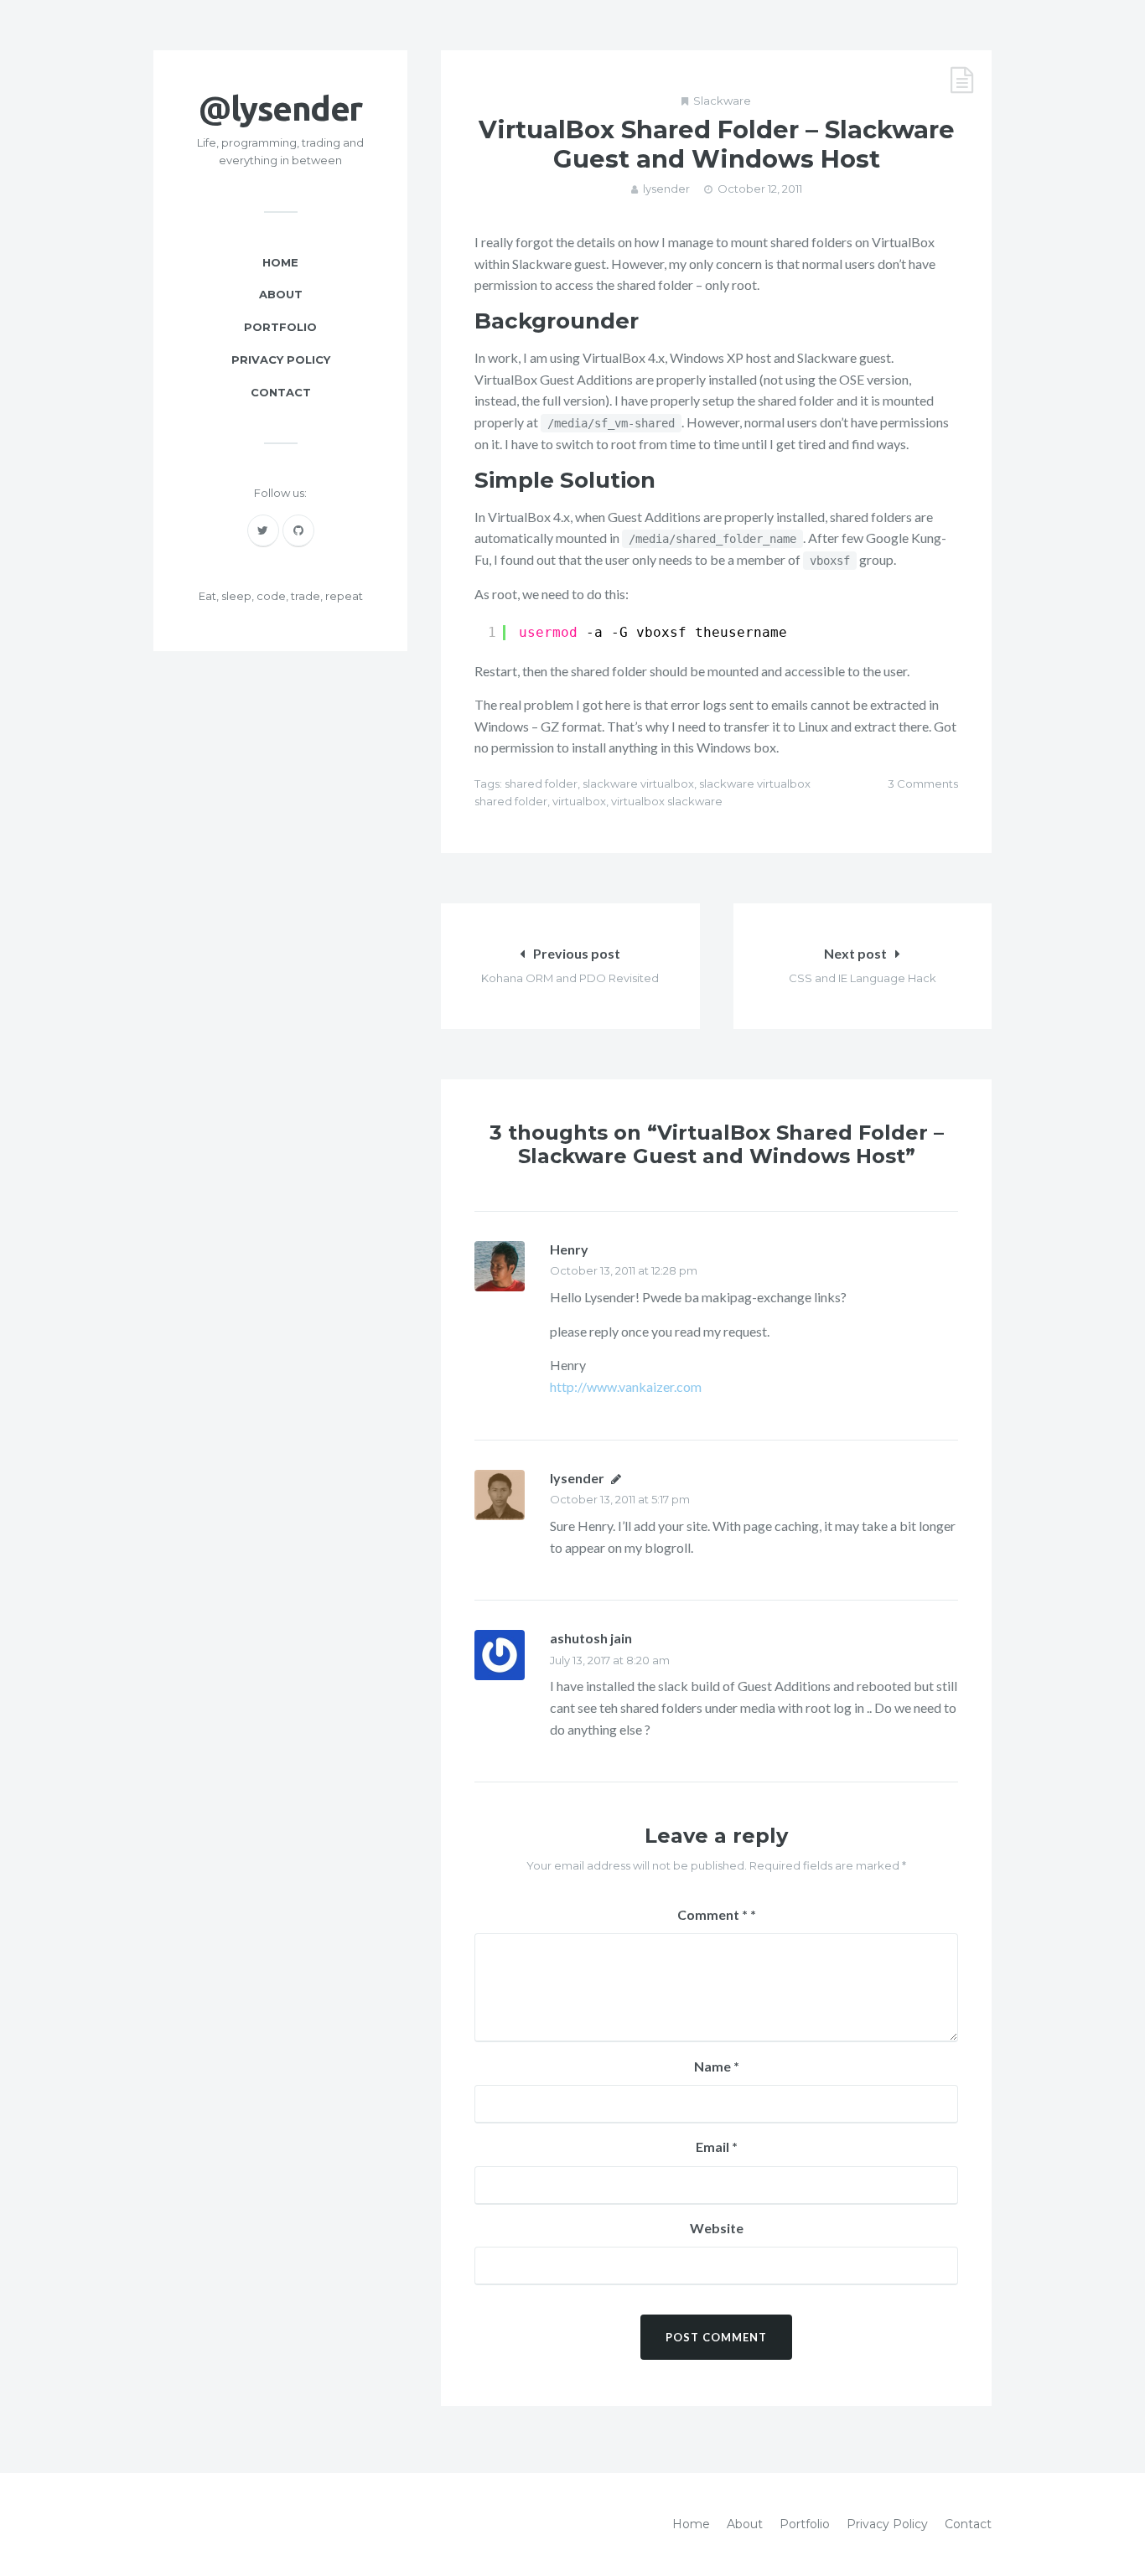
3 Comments (923, 784)
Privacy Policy (281, 360)
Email (717, 2147)
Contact (281, 392)
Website (717, 2228)
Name (717, 2066)
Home (280, 262)
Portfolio (280, 327)
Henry (569, 1249)
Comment (712, 1914)
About (281, 294)
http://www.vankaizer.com (626, 1386)
